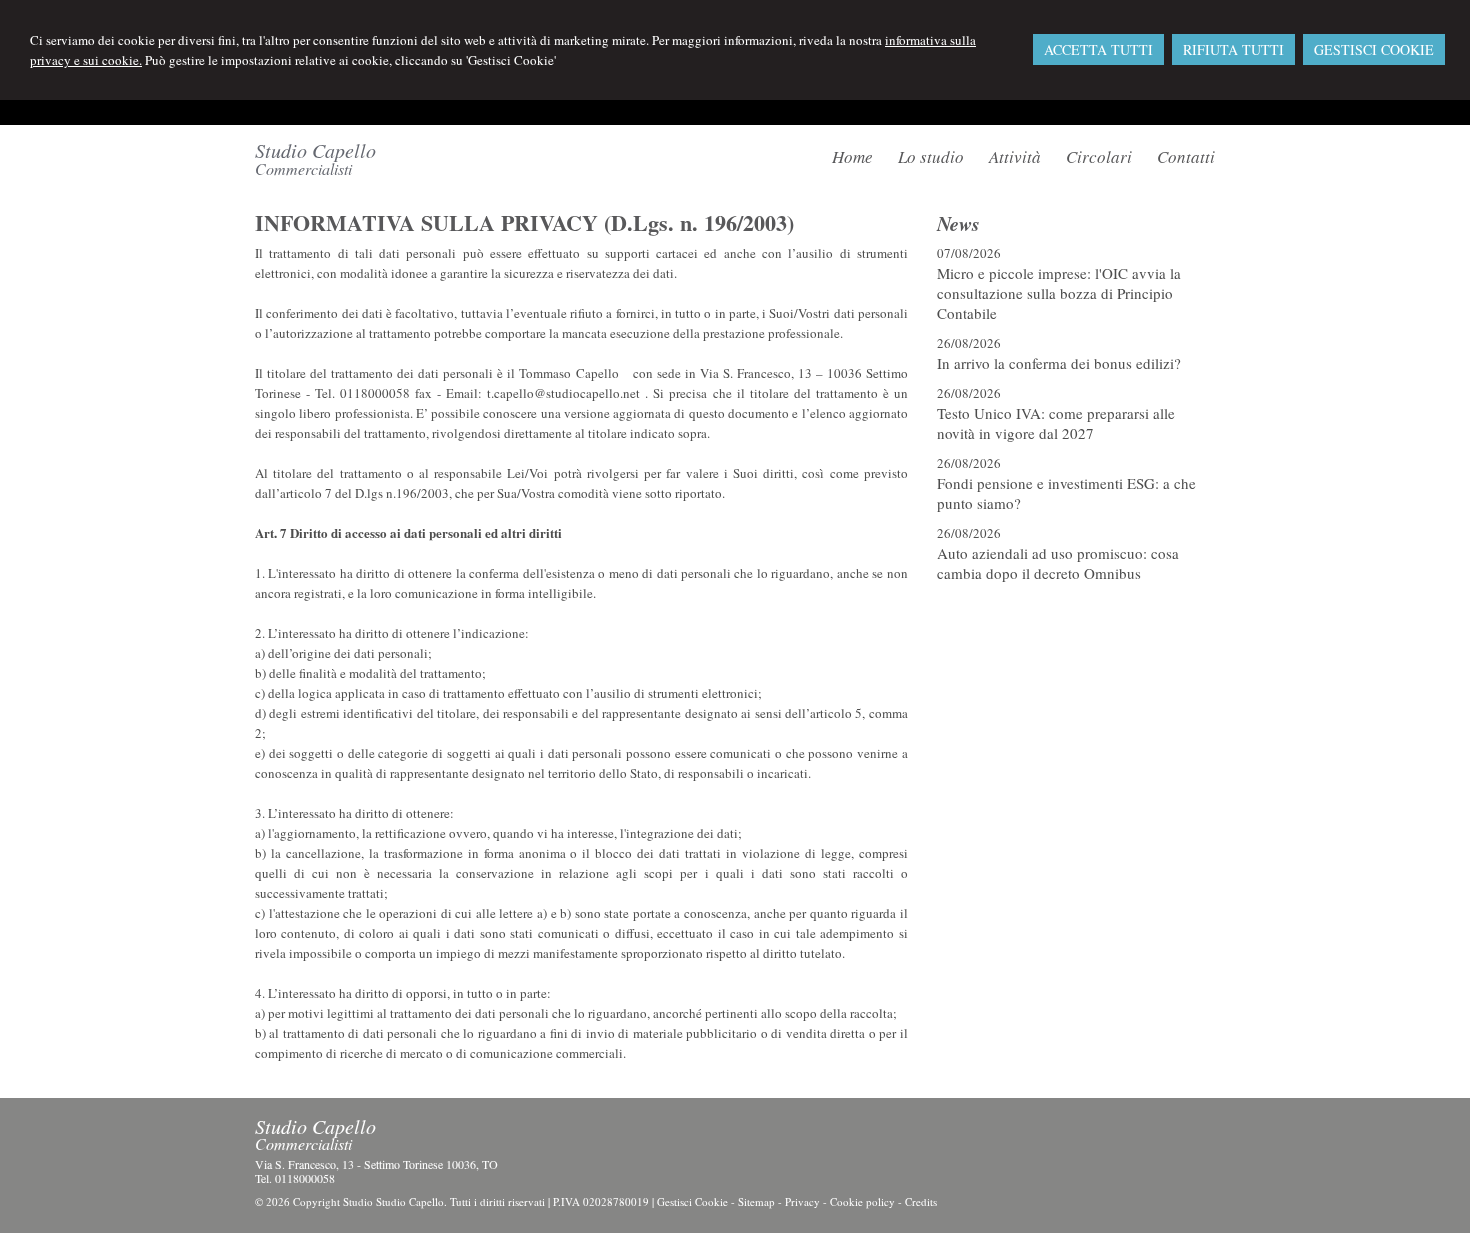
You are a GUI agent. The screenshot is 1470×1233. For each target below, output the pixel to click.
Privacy (802, 1201)
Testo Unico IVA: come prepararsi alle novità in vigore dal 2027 (1056, 423)
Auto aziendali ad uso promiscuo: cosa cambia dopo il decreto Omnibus (1058, 563)
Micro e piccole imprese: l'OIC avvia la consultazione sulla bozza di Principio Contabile (1059, 293)
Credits (921, 1201)
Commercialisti (303, 168)
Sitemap (756, 1201)
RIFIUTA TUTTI (1233, 49)
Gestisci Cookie (692, 1201)
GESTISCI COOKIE (1374, 49)
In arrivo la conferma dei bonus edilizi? (1059, 363)
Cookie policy (862, 1201)
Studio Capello (315, 150)
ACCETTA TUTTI (1098, 49)
